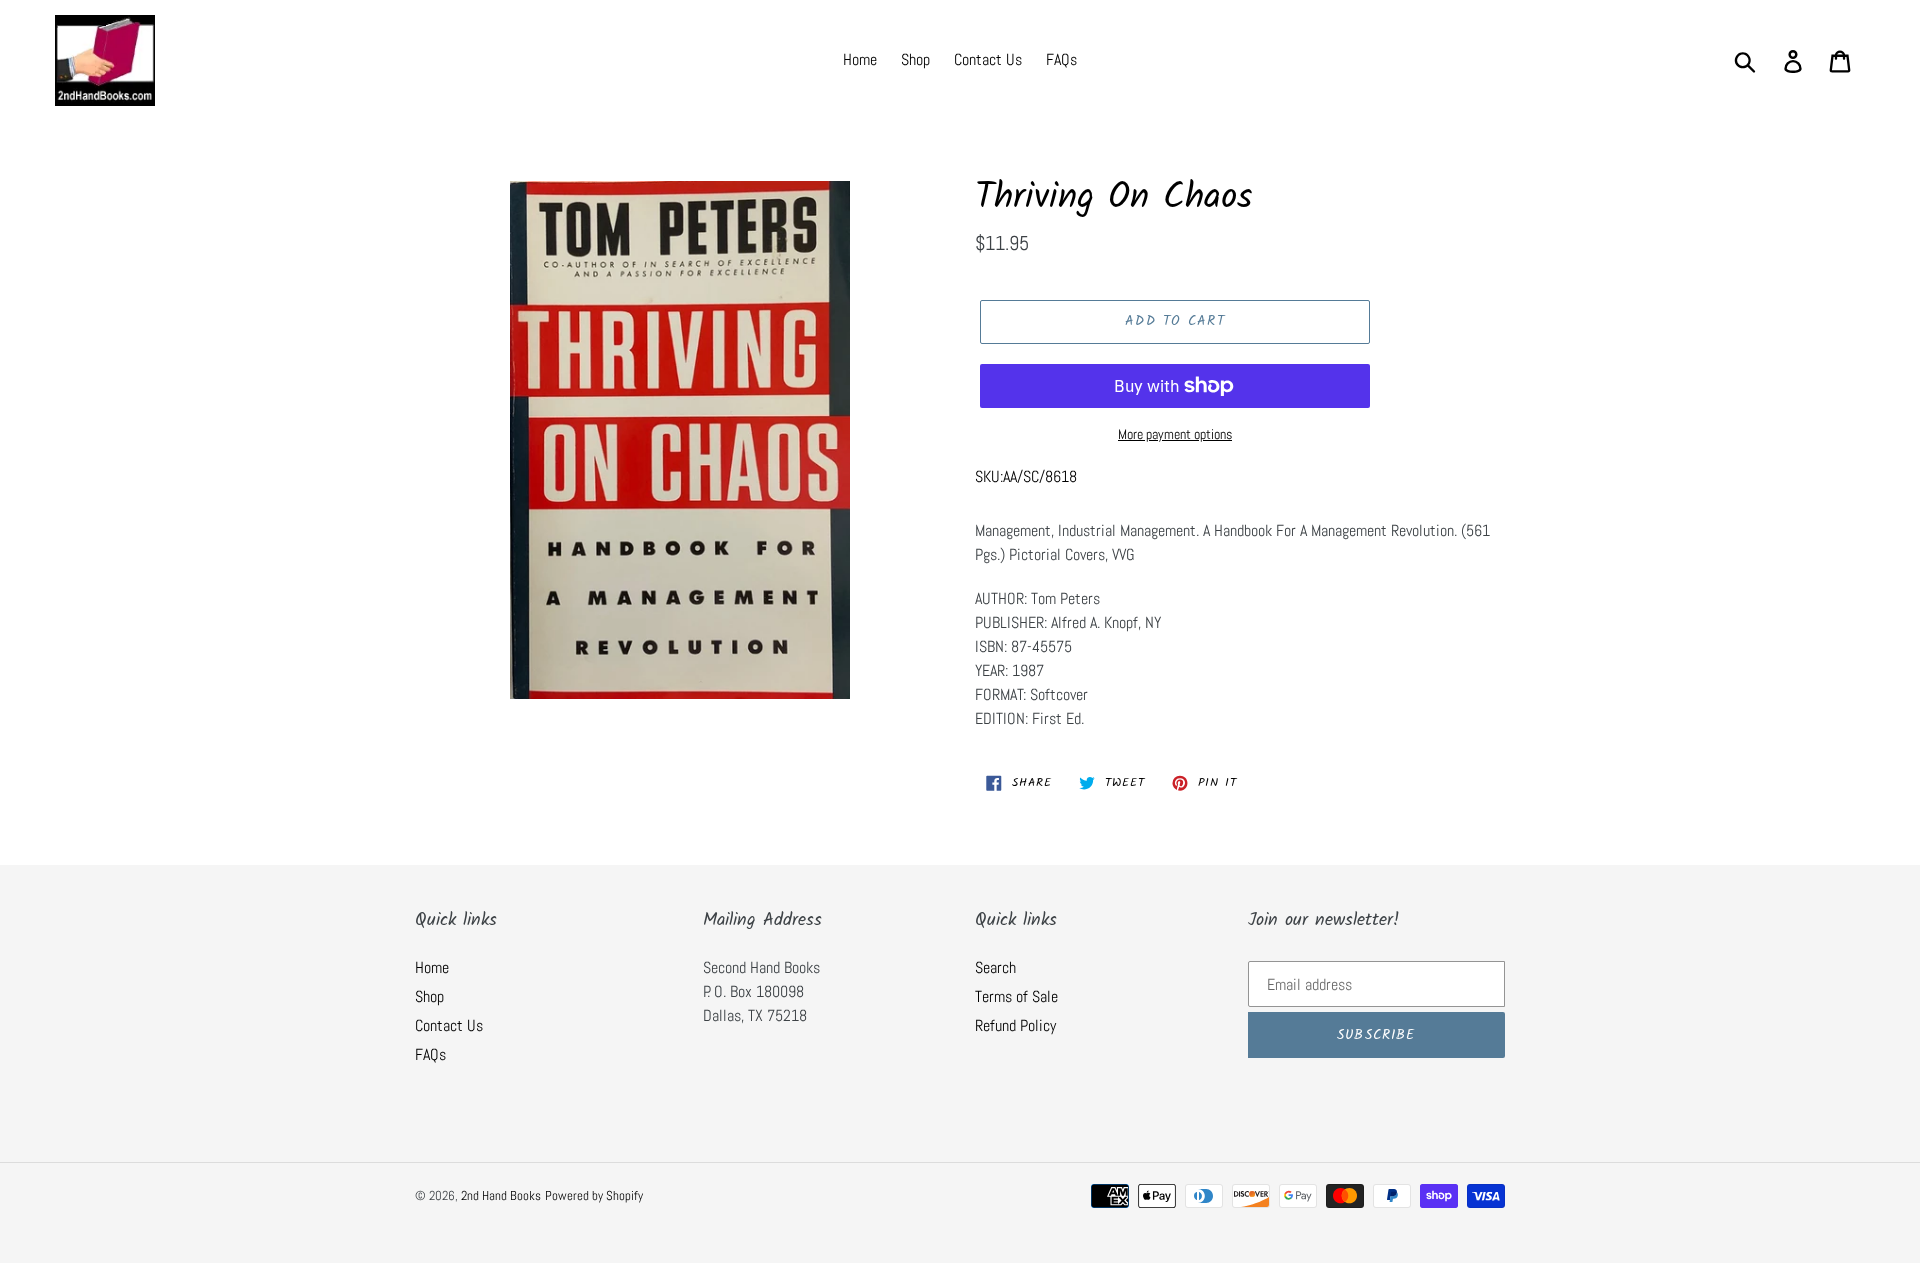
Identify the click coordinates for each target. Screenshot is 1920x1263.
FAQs (430, 1054)
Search (995, 967)
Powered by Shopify (594, 1195)
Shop (429, 996)
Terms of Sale (1016, 996)
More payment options (1175, 434)
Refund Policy (1015, 1025)
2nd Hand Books (501, 1195)
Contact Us (449, 1025)
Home (432, 967)
